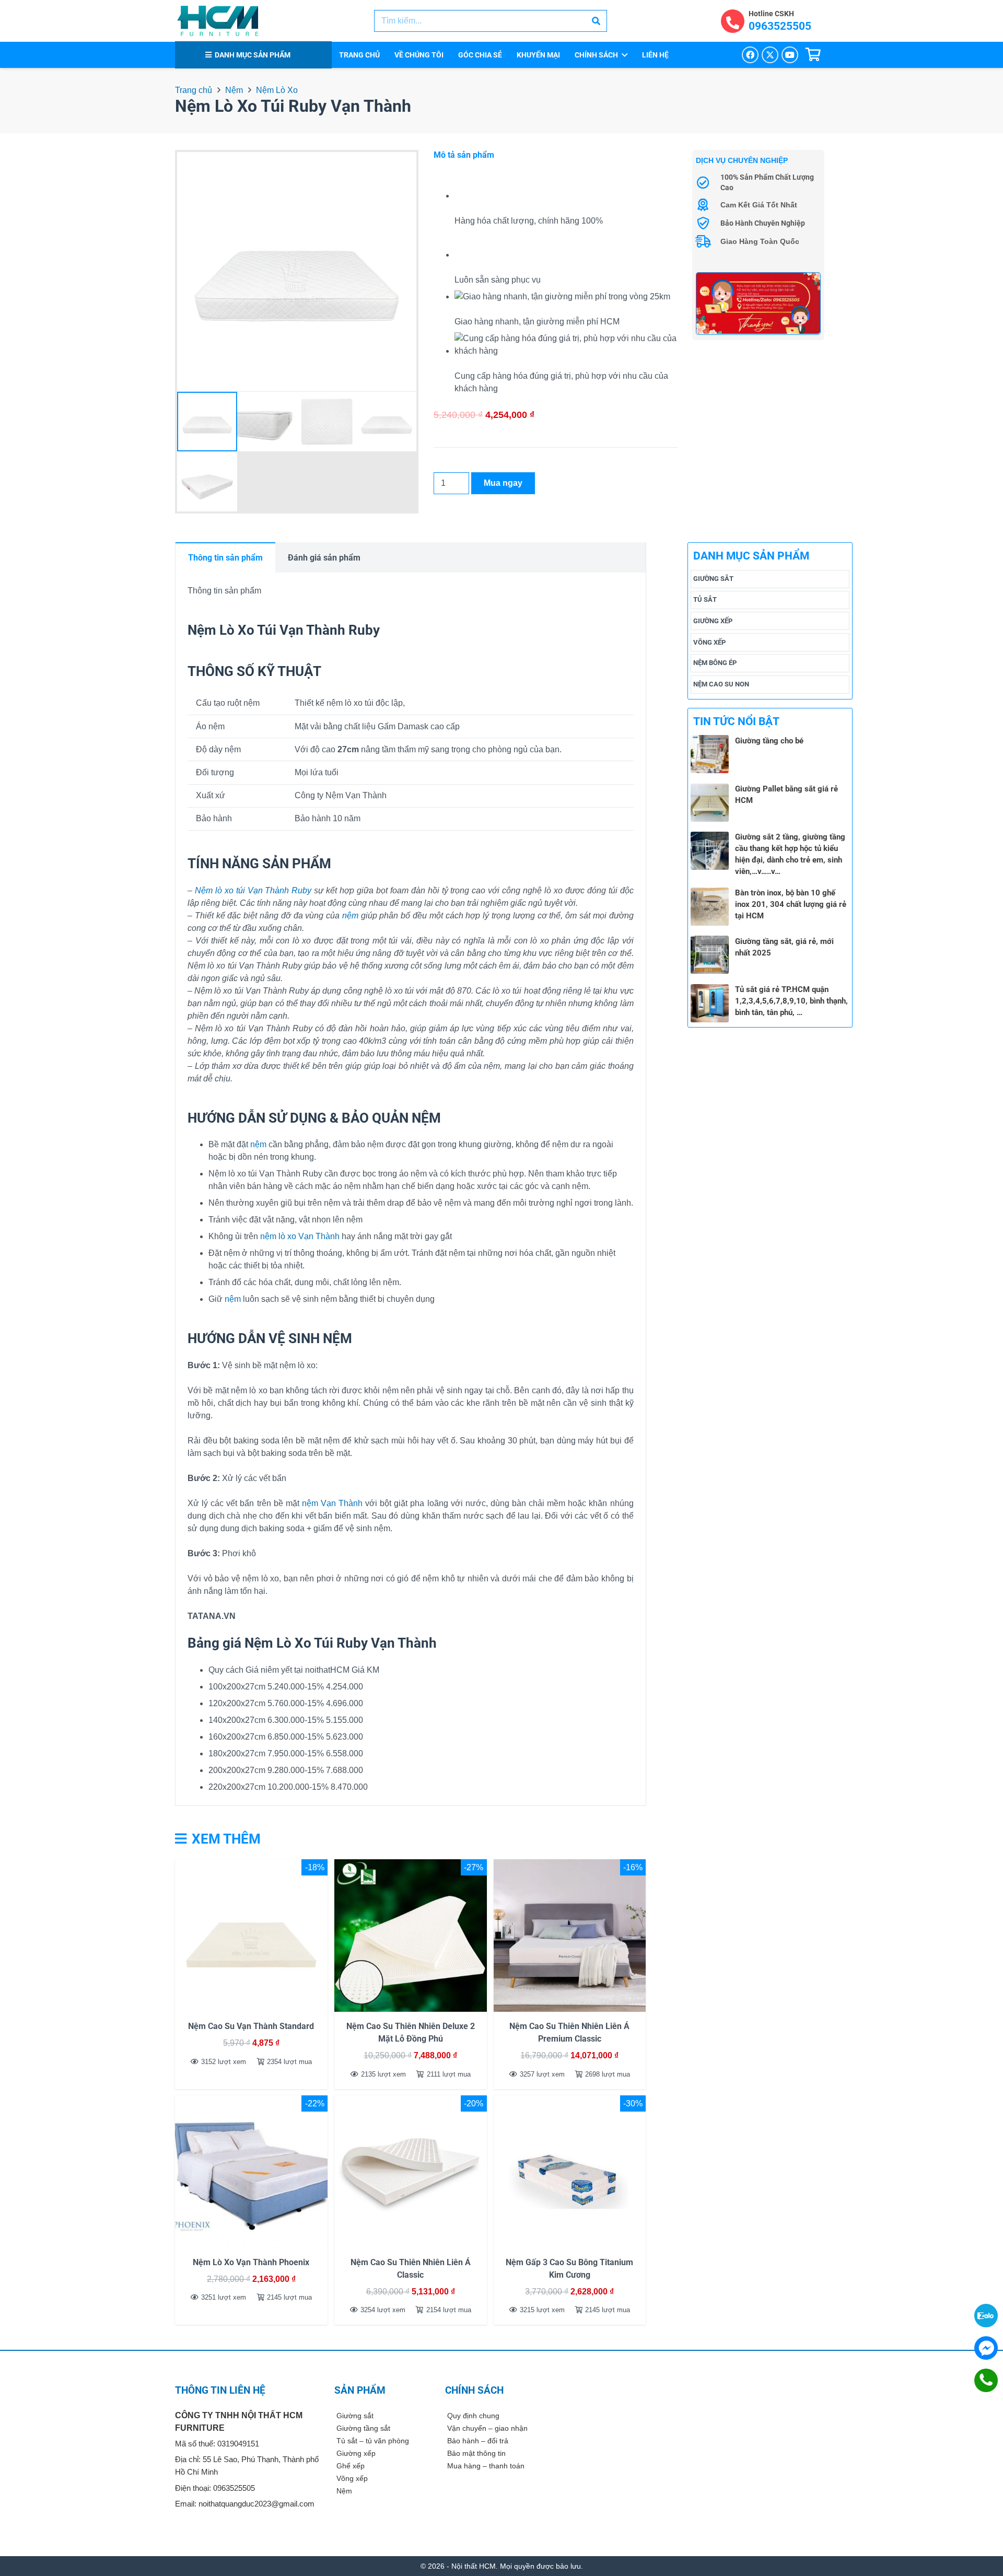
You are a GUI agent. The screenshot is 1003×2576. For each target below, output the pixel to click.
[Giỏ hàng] (813, 55)
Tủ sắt (705, 600)
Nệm (234, 90)
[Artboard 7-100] (758, 303)
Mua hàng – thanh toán (486, 2466)
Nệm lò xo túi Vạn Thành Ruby (253, 890)
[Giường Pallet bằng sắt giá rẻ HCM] (710, 790)
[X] (770, 55)
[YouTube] (790, 55)
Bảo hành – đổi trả (478, 2441)
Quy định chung (473, 2416)
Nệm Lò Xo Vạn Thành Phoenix (251, 2262)
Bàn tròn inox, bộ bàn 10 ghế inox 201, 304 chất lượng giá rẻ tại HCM (791, 905)
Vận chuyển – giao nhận (487, 2428)
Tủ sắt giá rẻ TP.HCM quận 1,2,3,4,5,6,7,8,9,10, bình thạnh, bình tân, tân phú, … (791, 1001)
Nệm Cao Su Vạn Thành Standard (251, 2026)
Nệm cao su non (721, 684)
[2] (218, 21)
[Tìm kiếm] (596, 21)
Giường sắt (713, 579)
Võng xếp (709, 642)
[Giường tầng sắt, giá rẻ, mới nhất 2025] (710, 942)
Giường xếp (713, 621)
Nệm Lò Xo (277, 90)
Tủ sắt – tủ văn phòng (373, 2441)
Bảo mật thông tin (476, 2453)
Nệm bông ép (715, 663)
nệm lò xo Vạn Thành (300, 1236)
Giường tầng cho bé (769, 741)
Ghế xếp (351, 2466)
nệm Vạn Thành (332, 1503)
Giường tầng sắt (363, 2428)
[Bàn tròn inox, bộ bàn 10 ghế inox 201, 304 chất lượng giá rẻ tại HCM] (710, 894)
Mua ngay (503, 483)
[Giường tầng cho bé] (710, 741)
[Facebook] (750, 55)
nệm (350, 916)
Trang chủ (194, 90)
